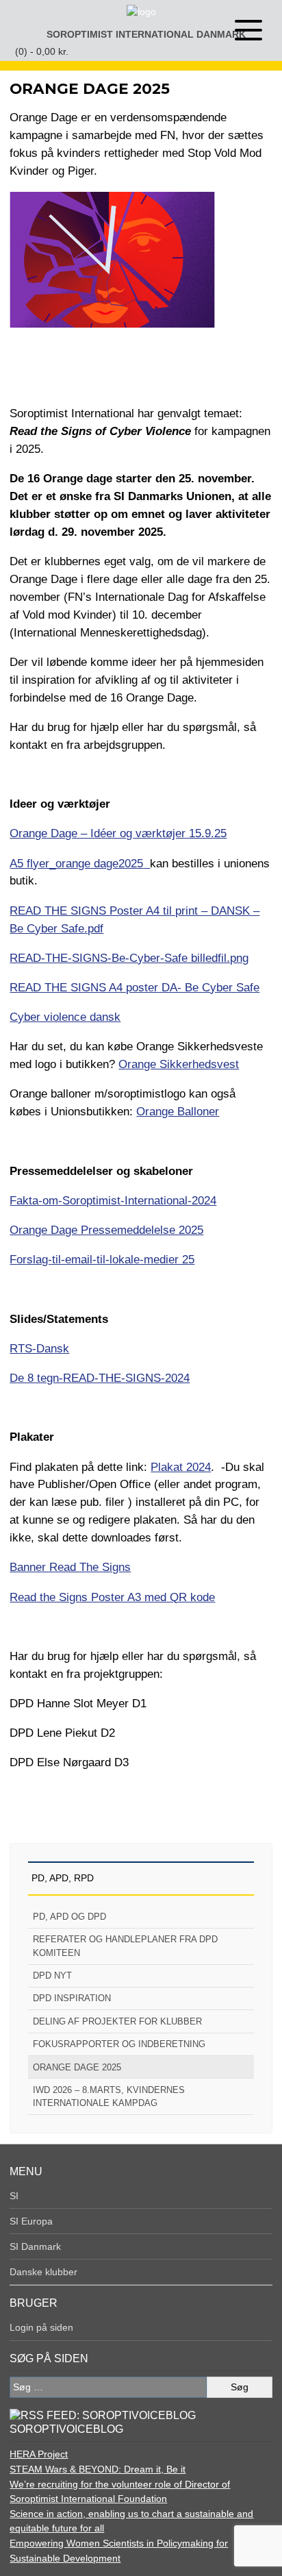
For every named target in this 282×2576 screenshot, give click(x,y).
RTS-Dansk (39, 1348)
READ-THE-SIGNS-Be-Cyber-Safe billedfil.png (129, 958)
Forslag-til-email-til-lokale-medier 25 (102, 1259)
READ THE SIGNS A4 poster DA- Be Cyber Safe (134, 987)
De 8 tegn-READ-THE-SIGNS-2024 (100, 1378)
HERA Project (39, 2454)
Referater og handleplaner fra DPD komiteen (125, 1946)
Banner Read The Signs (70, 1567)
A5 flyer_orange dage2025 (76, 863)
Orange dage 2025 (77, 2067)
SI (14, 2196)
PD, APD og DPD (69, 1917)
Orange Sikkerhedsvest (179, 1064)
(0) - (42, 51)
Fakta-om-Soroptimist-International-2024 (113, 1200)
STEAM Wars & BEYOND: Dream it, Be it (98, 2469)
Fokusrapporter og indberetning (119, 2044)
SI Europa (31, 2221)
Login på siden (41, 2327)
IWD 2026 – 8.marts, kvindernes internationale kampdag (109, 2096)
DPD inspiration (72, 1998)
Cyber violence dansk (65, 1017)
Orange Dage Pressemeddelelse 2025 (106, 1230)
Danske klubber (43, 2272)
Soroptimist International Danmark (146, 34)
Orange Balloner (178, 1111)
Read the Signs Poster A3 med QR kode (112, 1597)
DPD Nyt (52, 1976)
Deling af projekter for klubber (117, 2021)
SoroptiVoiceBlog (66, 2429)
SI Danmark (35, 2246)
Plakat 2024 (181, 1467)
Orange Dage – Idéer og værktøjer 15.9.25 (118, 833)
